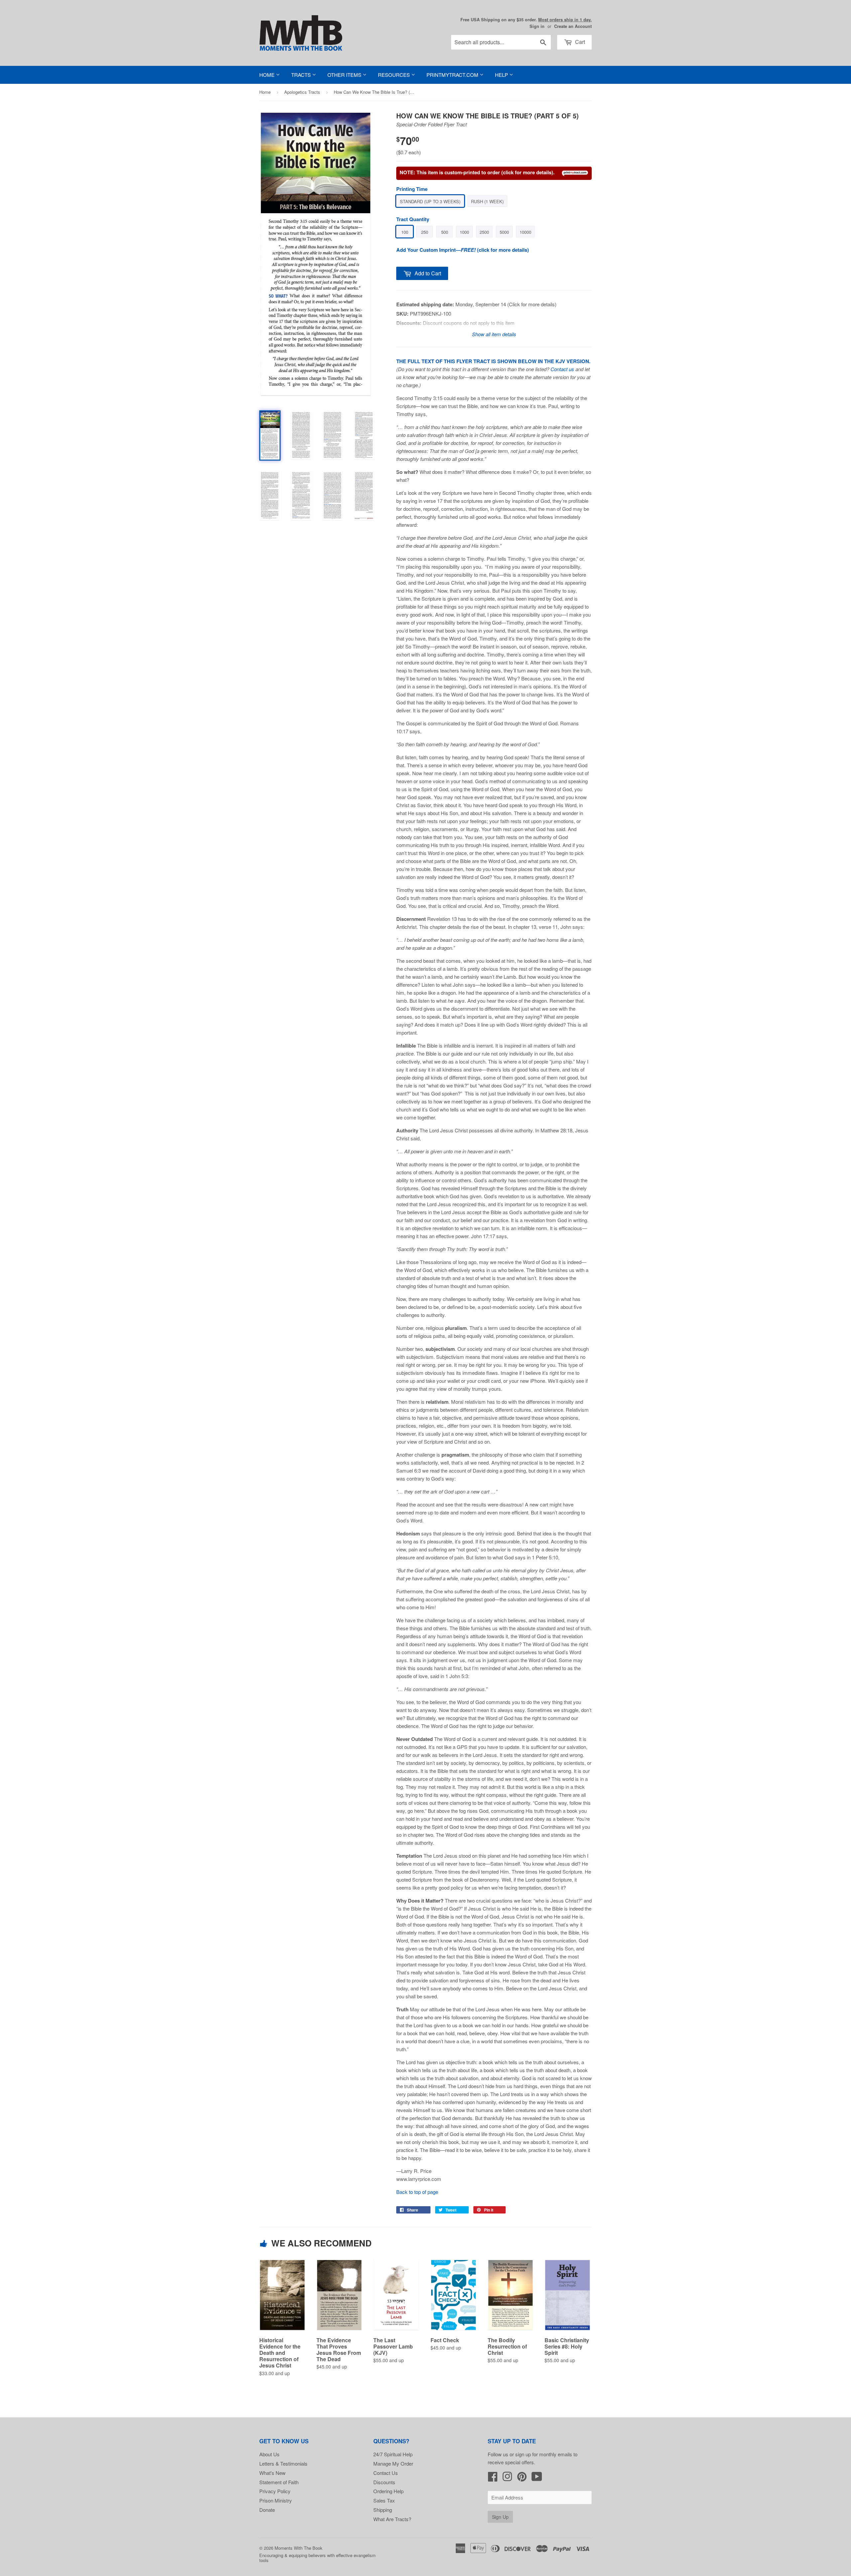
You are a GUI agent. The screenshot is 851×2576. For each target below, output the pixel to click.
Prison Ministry (276, 2500)
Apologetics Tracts (302, 92)
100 (405, 232)
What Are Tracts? (392, 2519)
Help (502, 75)
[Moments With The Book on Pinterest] (522, 2478)
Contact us (562, 369)
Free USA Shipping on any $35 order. (526, 20)
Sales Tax (384, 2500)
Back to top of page (417, 2192)
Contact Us (386, 2473)
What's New (272, 2473)
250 (425, 232)
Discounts (384, 2482)
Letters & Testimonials (283, 2463)
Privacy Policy (275, 2491)
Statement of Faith (279, 2482)
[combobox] (501, 42)
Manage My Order (393, 2463)
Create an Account (573, 26)
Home (268, 75)
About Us (269, 2454)
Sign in (537, 26)
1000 (464, 232)
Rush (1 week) (487, 201)
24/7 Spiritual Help (393, 2454)
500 (445, 232)
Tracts (302, 75)
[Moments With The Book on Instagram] (507, 2478)
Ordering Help (388, 2491)
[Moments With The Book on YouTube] (537, 2478)
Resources (395, 75)
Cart (579, 42)
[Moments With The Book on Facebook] (493, 2478)
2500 (484, 232)
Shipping (383, 2510)
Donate (267, 2510)
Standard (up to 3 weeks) (430, 201)
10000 (525, 232)
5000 (504, 232)
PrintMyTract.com (453, 75)
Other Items (345, 75)
